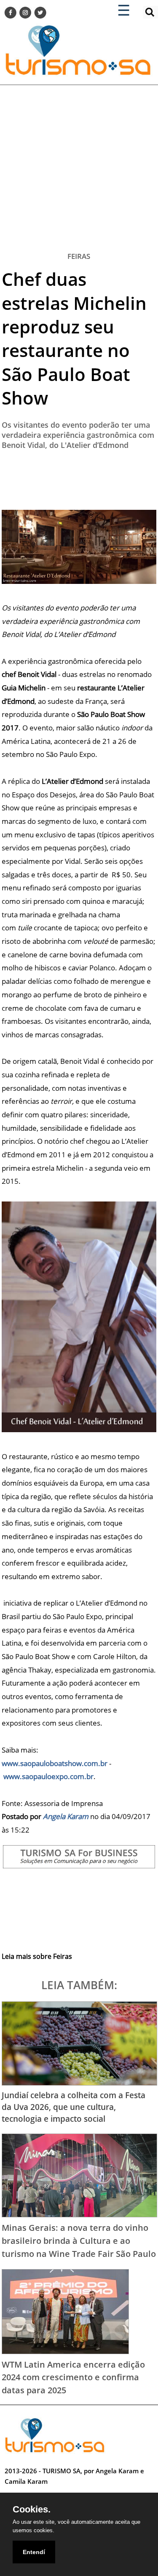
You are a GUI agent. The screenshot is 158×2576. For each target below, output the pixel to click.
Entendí (34, 2552)
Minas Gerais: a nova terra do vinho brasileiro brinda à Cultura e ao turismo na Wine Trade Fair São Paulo (79, 2240)
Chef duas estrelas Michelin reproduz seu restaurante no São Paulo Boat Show (74, 338)
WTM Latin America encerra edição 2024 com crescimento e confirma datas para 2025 (73, 2377)
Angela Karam (66, 1816)
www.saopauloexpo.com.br (48, 1776)
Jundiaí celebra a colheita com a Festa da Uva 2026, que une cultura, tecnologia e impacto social (74, 2107)
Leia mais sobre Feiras (37, 1956)
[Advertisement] (79, 164)
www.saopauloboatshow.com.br (55, 1763)
